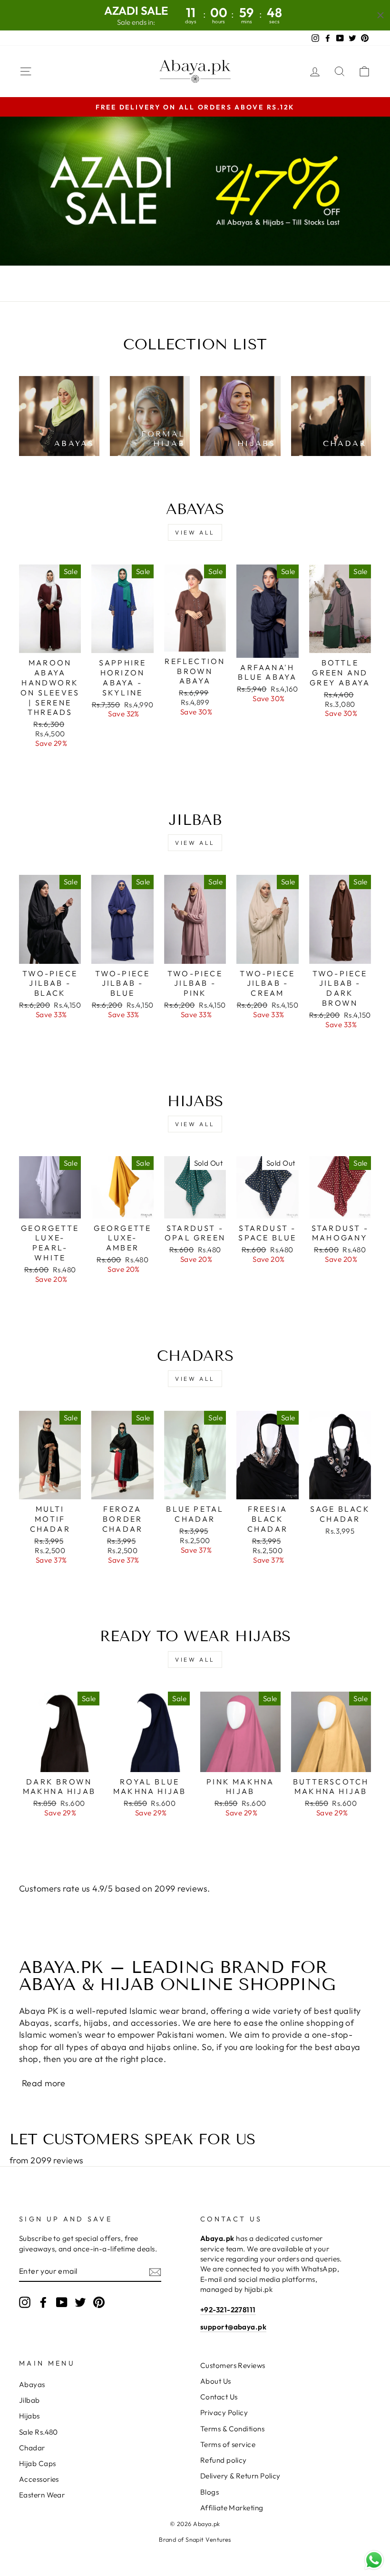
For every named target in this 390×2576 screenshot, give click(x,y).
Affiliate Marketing (232, 2508)
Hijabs (29, 2416)
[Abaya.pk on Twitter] (80, 2302)
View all (195, 532)
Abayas (32, 2384)
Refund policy (224, 2460)
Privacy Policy (224, 2413)
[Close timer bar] (380, 15)
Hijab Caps (38, 2463)
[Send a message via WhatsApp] (374, 2560)
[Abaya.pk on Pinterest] (99, 2302)
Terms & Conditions (232, 2429)
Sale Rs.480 (39, 2432)
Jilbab (29, 2400)
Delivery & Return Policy (240, 2476)
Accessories (39, 2479)
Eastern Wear (42, 2495)
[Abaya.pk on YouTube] (62, 2302)
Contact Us (219, 2397)
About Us (216, 2381)
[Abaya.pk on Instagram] (25, 2302)
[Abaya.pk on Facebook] (43, 2302)
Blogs (210, 2492)
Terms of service (228, 2444)
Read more (44, 2083)
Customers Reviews (233, 2365)
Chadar (32, 2448)
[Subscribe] (155, 2272)
